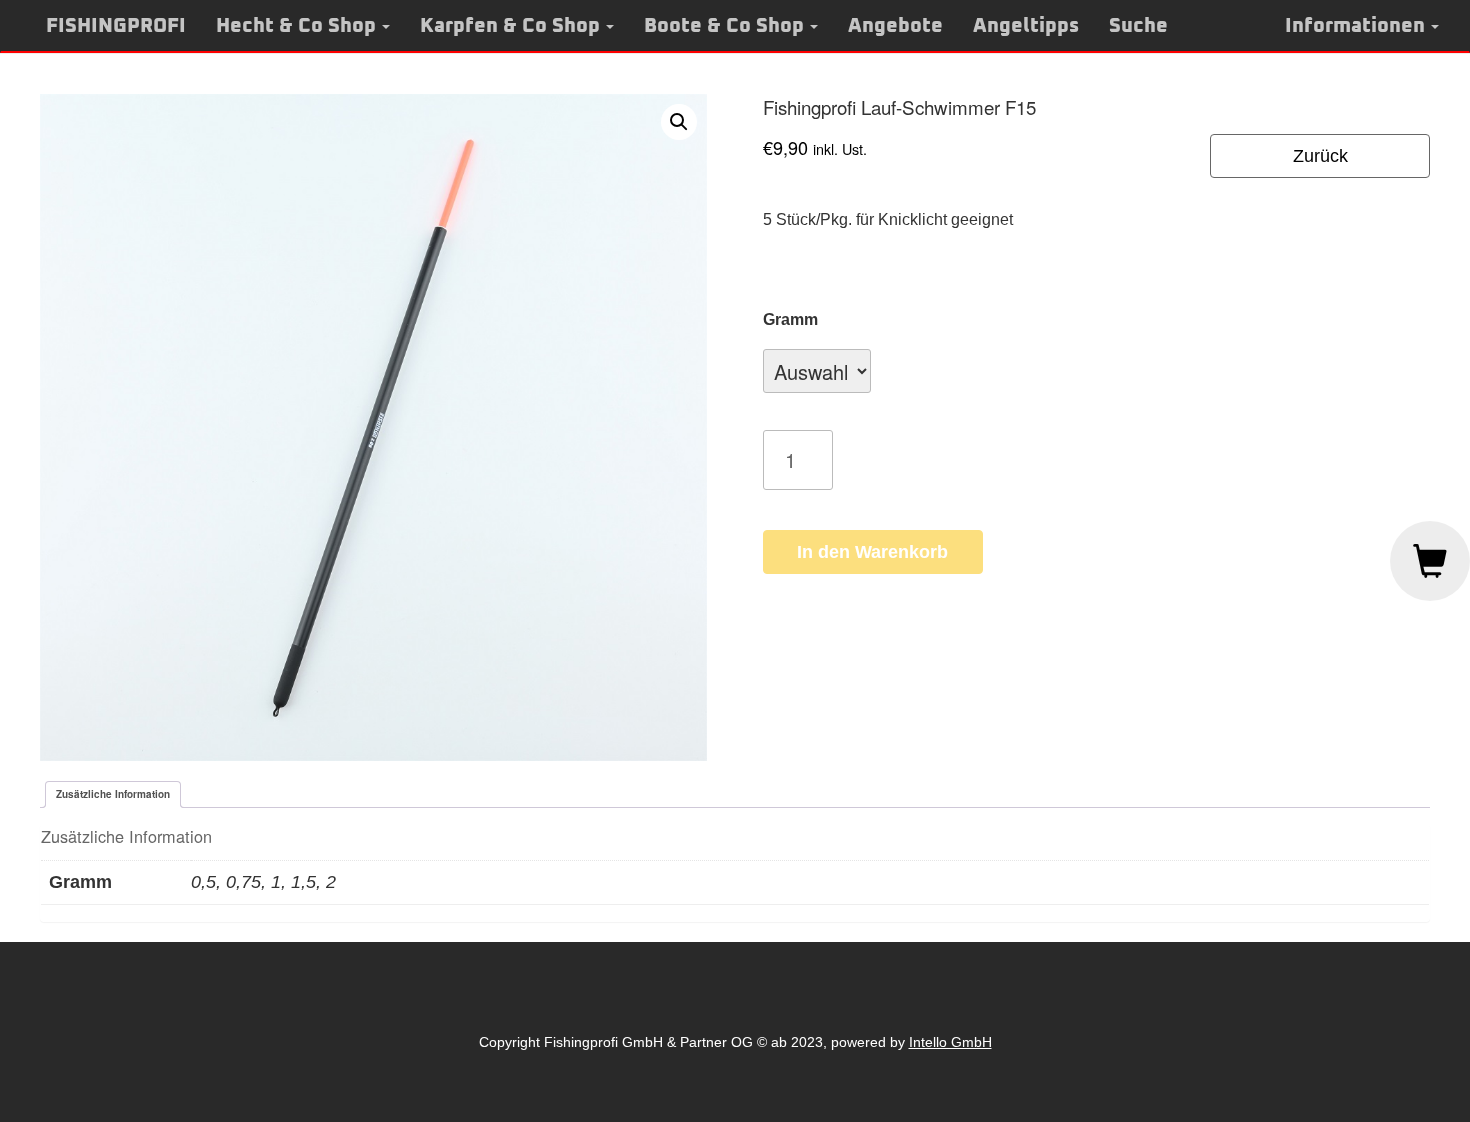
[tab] (113, 794)
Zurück (1320, 156)
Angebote (895, 26)
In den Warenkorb (872, 552)
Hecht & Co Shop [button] (296, 26)
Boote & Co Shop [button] (724, 26)
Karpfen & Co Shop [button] (510, 26)
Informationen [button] (1355, 26)
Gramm (790, 319)
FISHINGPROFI (116, 26)
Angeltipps (1026, 26)
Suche (1138, 26)
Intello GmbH (950, 1042)
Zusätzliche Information (113, 794)
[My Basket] (1430, 561)
